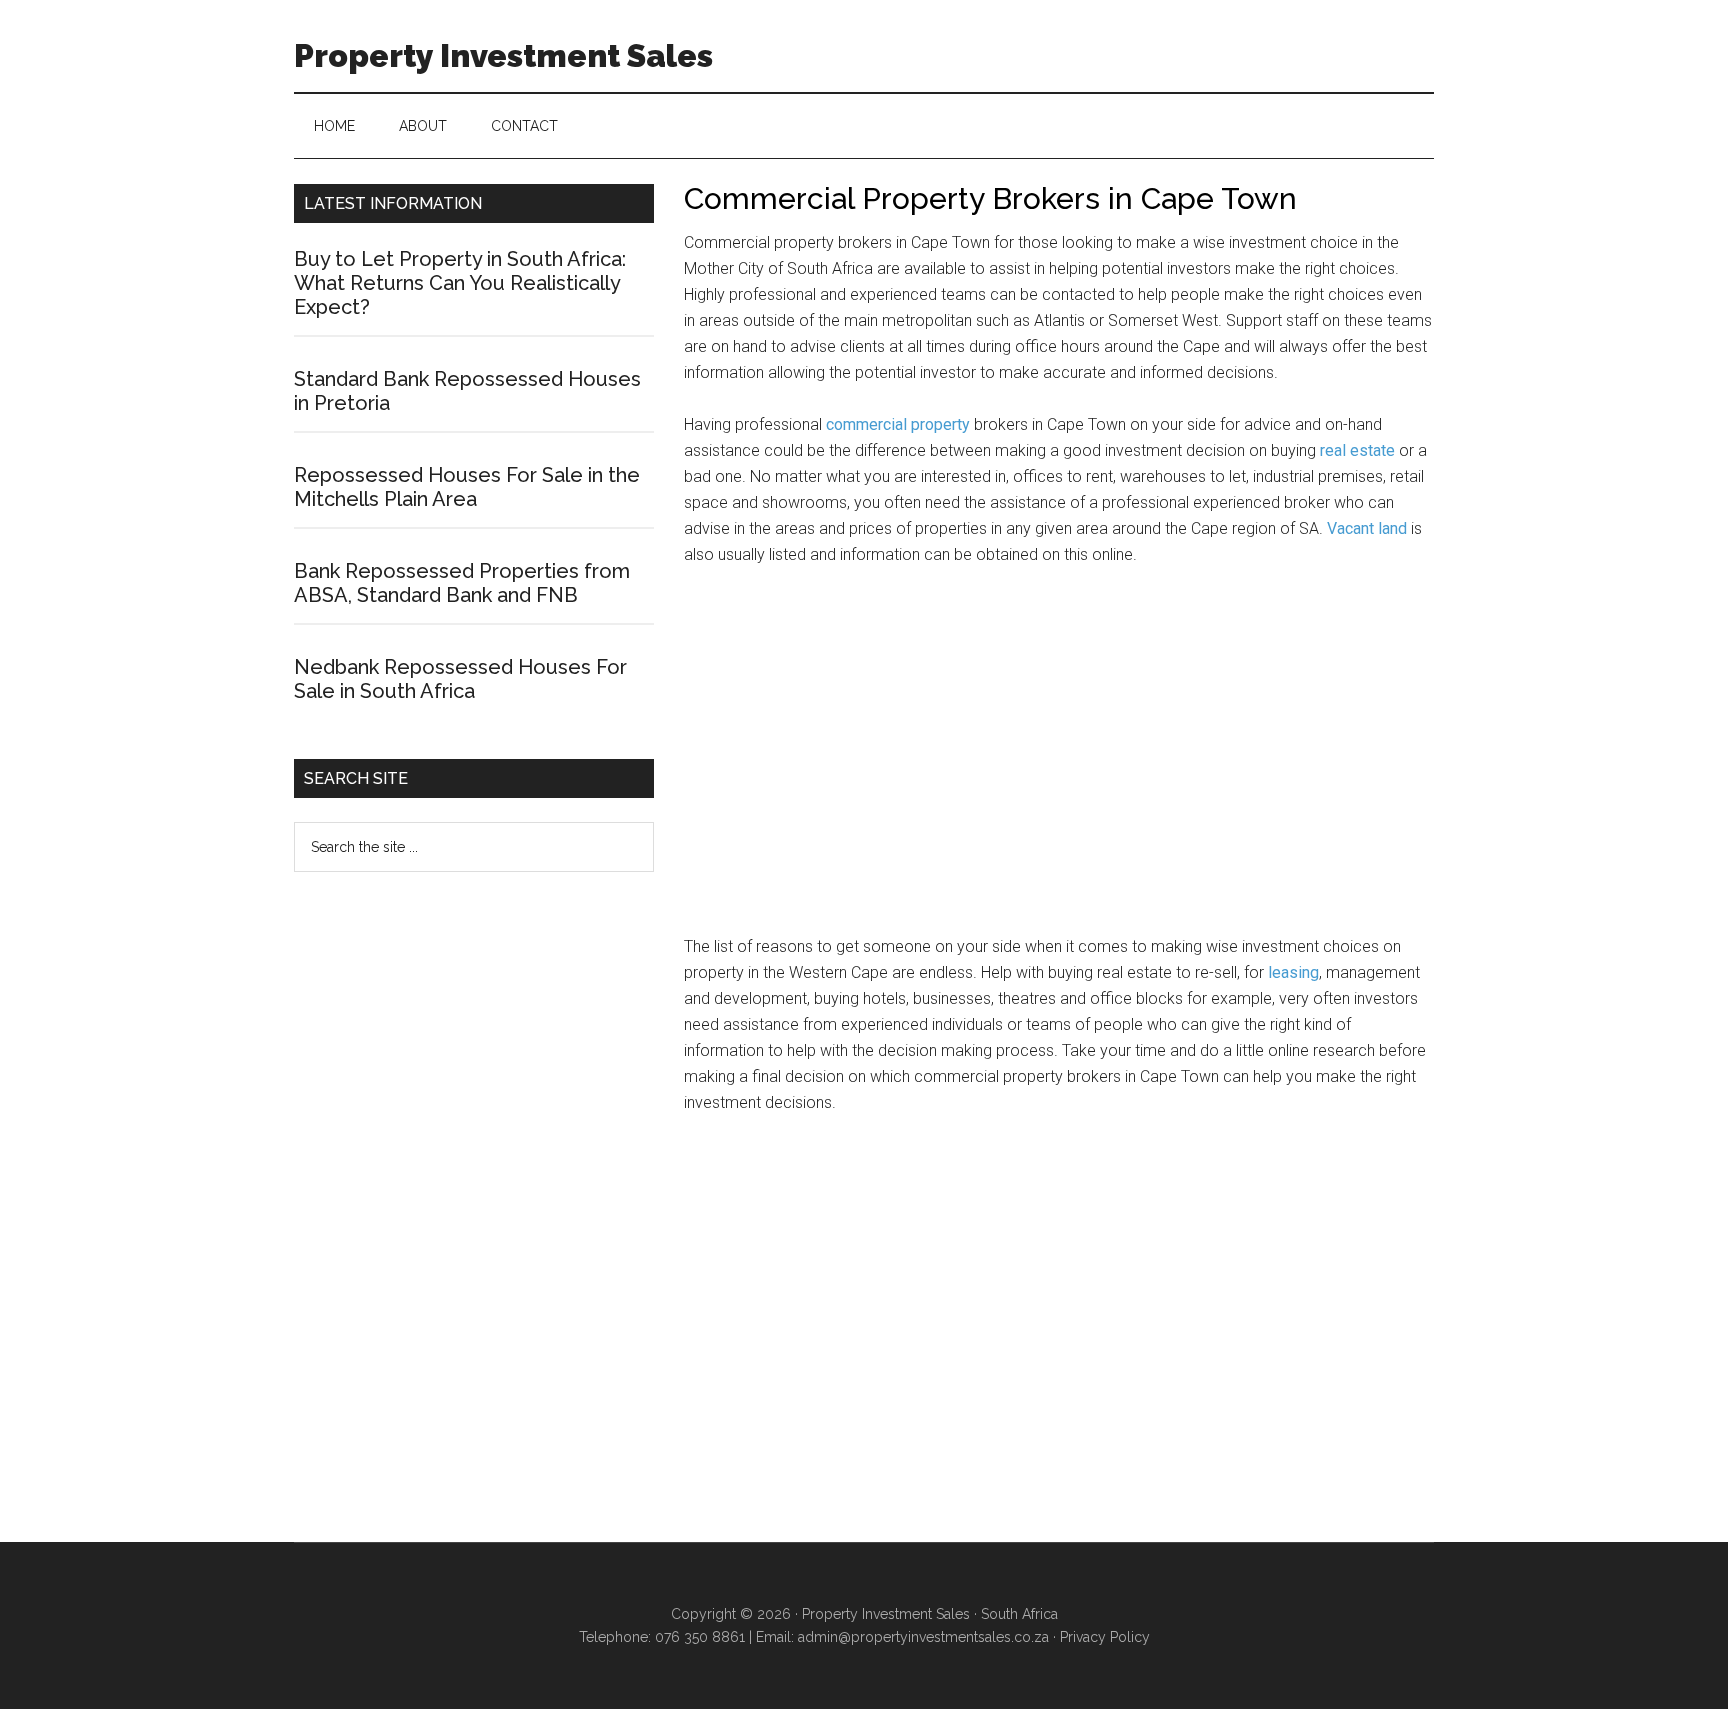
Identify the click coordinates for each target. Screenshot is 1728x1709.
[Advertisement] (1059, 760)
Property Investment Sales (503, 55)
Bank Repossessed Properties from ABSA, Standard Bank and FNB (462, 583)
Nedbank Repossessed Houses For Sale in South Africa (460, 679)
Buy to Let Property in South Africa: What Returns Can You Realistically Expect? (460, 283)
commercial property (898, 424)
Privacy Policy (1105, 1637)
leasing (1293, 972)
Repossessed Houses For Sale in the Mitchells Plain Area (467, 487)
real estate (1357, 450)
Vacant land (1367, 528)
